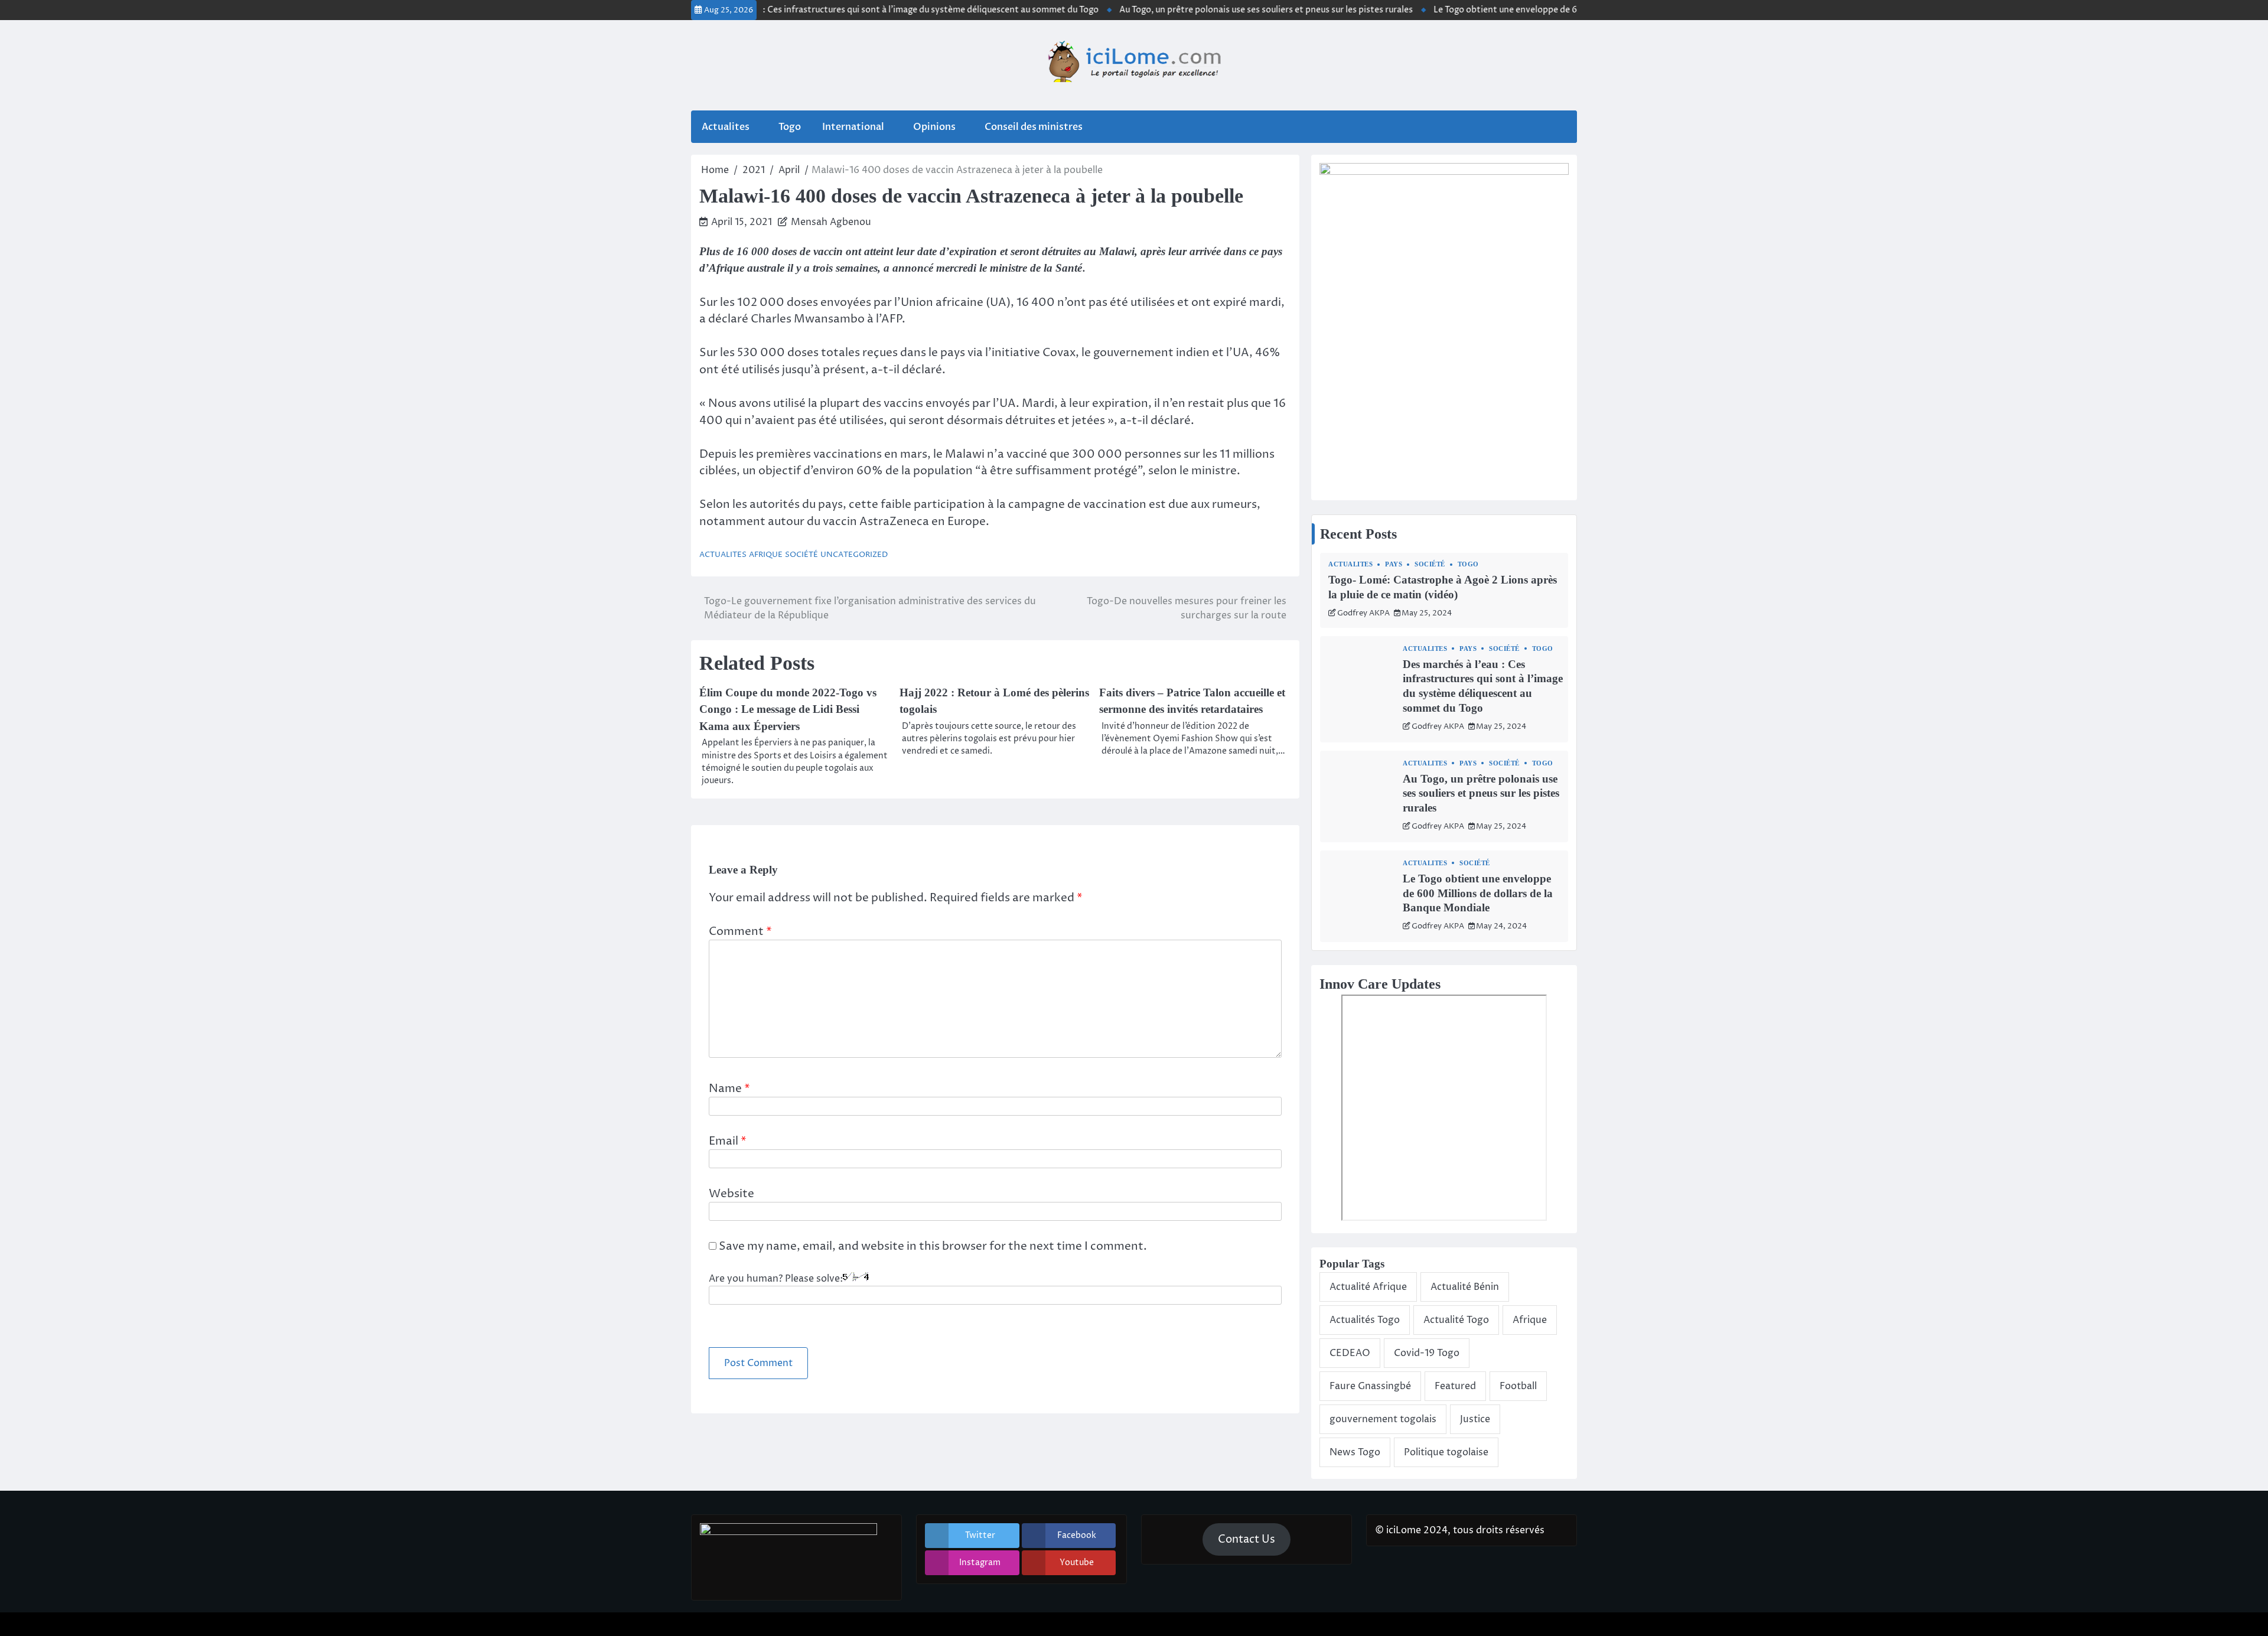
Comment (740, 931)
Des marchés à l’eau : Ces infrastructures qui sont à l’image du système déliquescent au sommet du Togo (840, 10)
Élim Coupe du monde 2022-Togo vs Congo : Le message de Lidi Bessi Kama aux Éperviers (788, 709)
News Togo (1355, 1452)
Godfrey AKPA (1363, 613)
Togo (790, 127)
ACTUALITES (723, 555)
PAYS (1394, 564)
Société (801, 555)
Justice (1475, 1419)
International (853, 127)
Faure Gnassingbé (1370, 1386)
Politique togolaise (1446, 1452)
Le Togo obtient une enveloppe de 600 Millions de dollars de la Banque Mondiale (1544, 10)
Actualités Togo (1365, 1320)
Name (729, 1089)
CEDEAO (1350, 1353)
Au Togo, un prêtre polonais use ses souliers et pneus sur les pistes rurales (1215, 10)
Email (728, 1141)
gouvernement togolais (1383, 1419)
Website (731, 1194)
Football (1518, 1386)
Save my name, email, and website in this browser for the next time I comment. (933, 1246)
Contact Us (1247, 1539)
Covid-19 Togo (1427, 1353)
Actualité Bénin (1465, 1287)
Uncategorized (854, 555)
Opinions (934, 127)
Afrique (766, 555)
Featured (1455, 1386)
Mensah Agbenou (831, 222)
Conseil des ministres (1034, 127)
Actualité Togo (1456, 1320)
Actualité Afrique (1368, 1287)
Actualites (726, 127)
